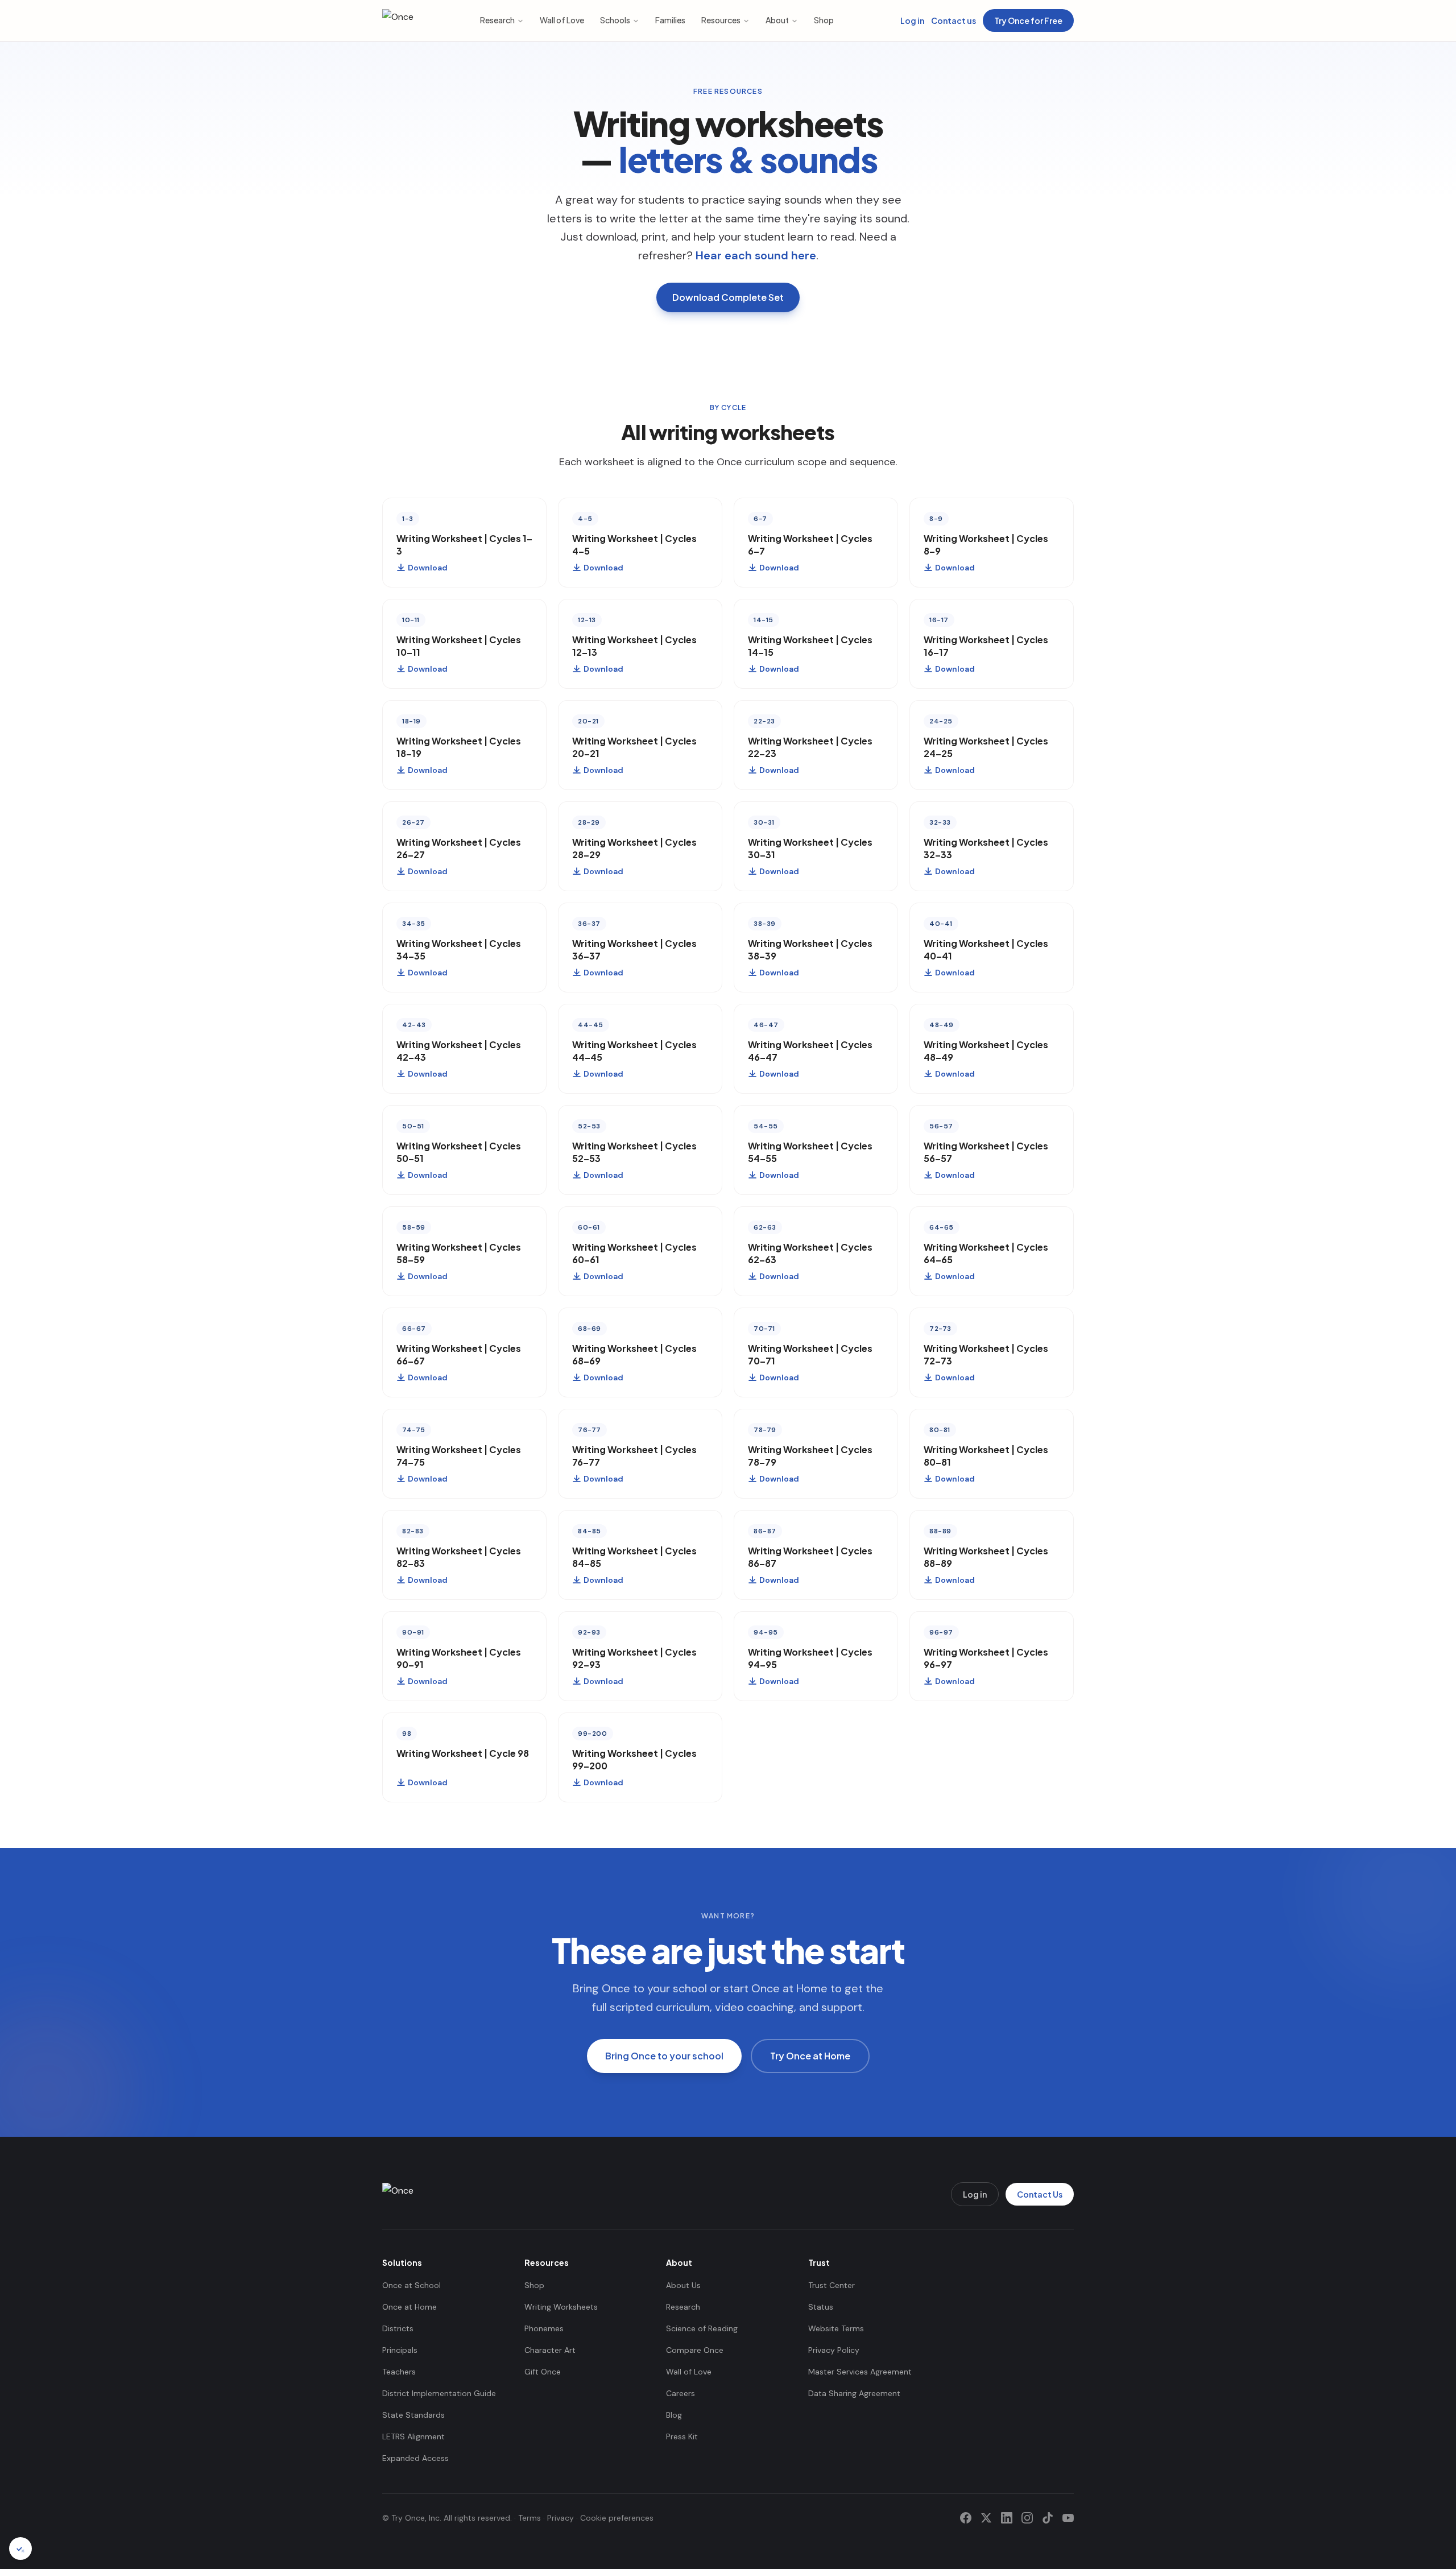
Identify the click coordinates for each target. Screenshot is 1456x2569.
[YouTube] (1068, 2518)
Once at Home (409, 2307)
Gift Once (543, 2372)
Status (821, 2307)
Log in (912, 20)
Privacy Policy (834, 2350)
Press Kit (682, 2436)
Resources (721, 20)
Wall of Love (562, 20)
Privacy (561, 2518)
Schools (615, 20)
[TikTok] (1048, 2518)
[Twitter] (986, 2518)
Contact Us (1040, 2194)
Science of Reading (702, 2328)
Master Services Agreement (860, 2372)
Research (497, 20)
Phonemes (544, 2328)
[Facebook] (966, 2518)
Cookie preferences (617, 2518)
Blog (674, 2415)
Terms (530, 2518)
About (777, 20)
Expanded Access (415, 2458)
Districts (398, 2328)
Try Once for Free (1028, 20)
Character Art (550, 2350)
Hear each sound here (756, 255)
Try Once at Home (810, 2056)
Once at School (411, 2285)
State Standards (413, 2415)
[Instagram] (1027, 2518)
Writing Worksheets (561, 2307)
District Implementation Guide (439, 2393)
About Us (683, 2285)
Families (670, 20)
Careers (681, 2393)
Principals (400, 2350)
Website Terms (836, 2328)
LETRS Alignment (413, 2436)
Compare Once (695, 2350)
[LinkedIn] (1007, 2518)
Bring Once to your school (664, 2056)
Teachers (399, 2372)
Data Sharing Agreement (854, 2393)
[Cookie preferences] (20, 2549)
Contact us (954, 20)
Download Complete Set (728, 297)
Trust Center (832, 2285)
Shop (824, 20)
